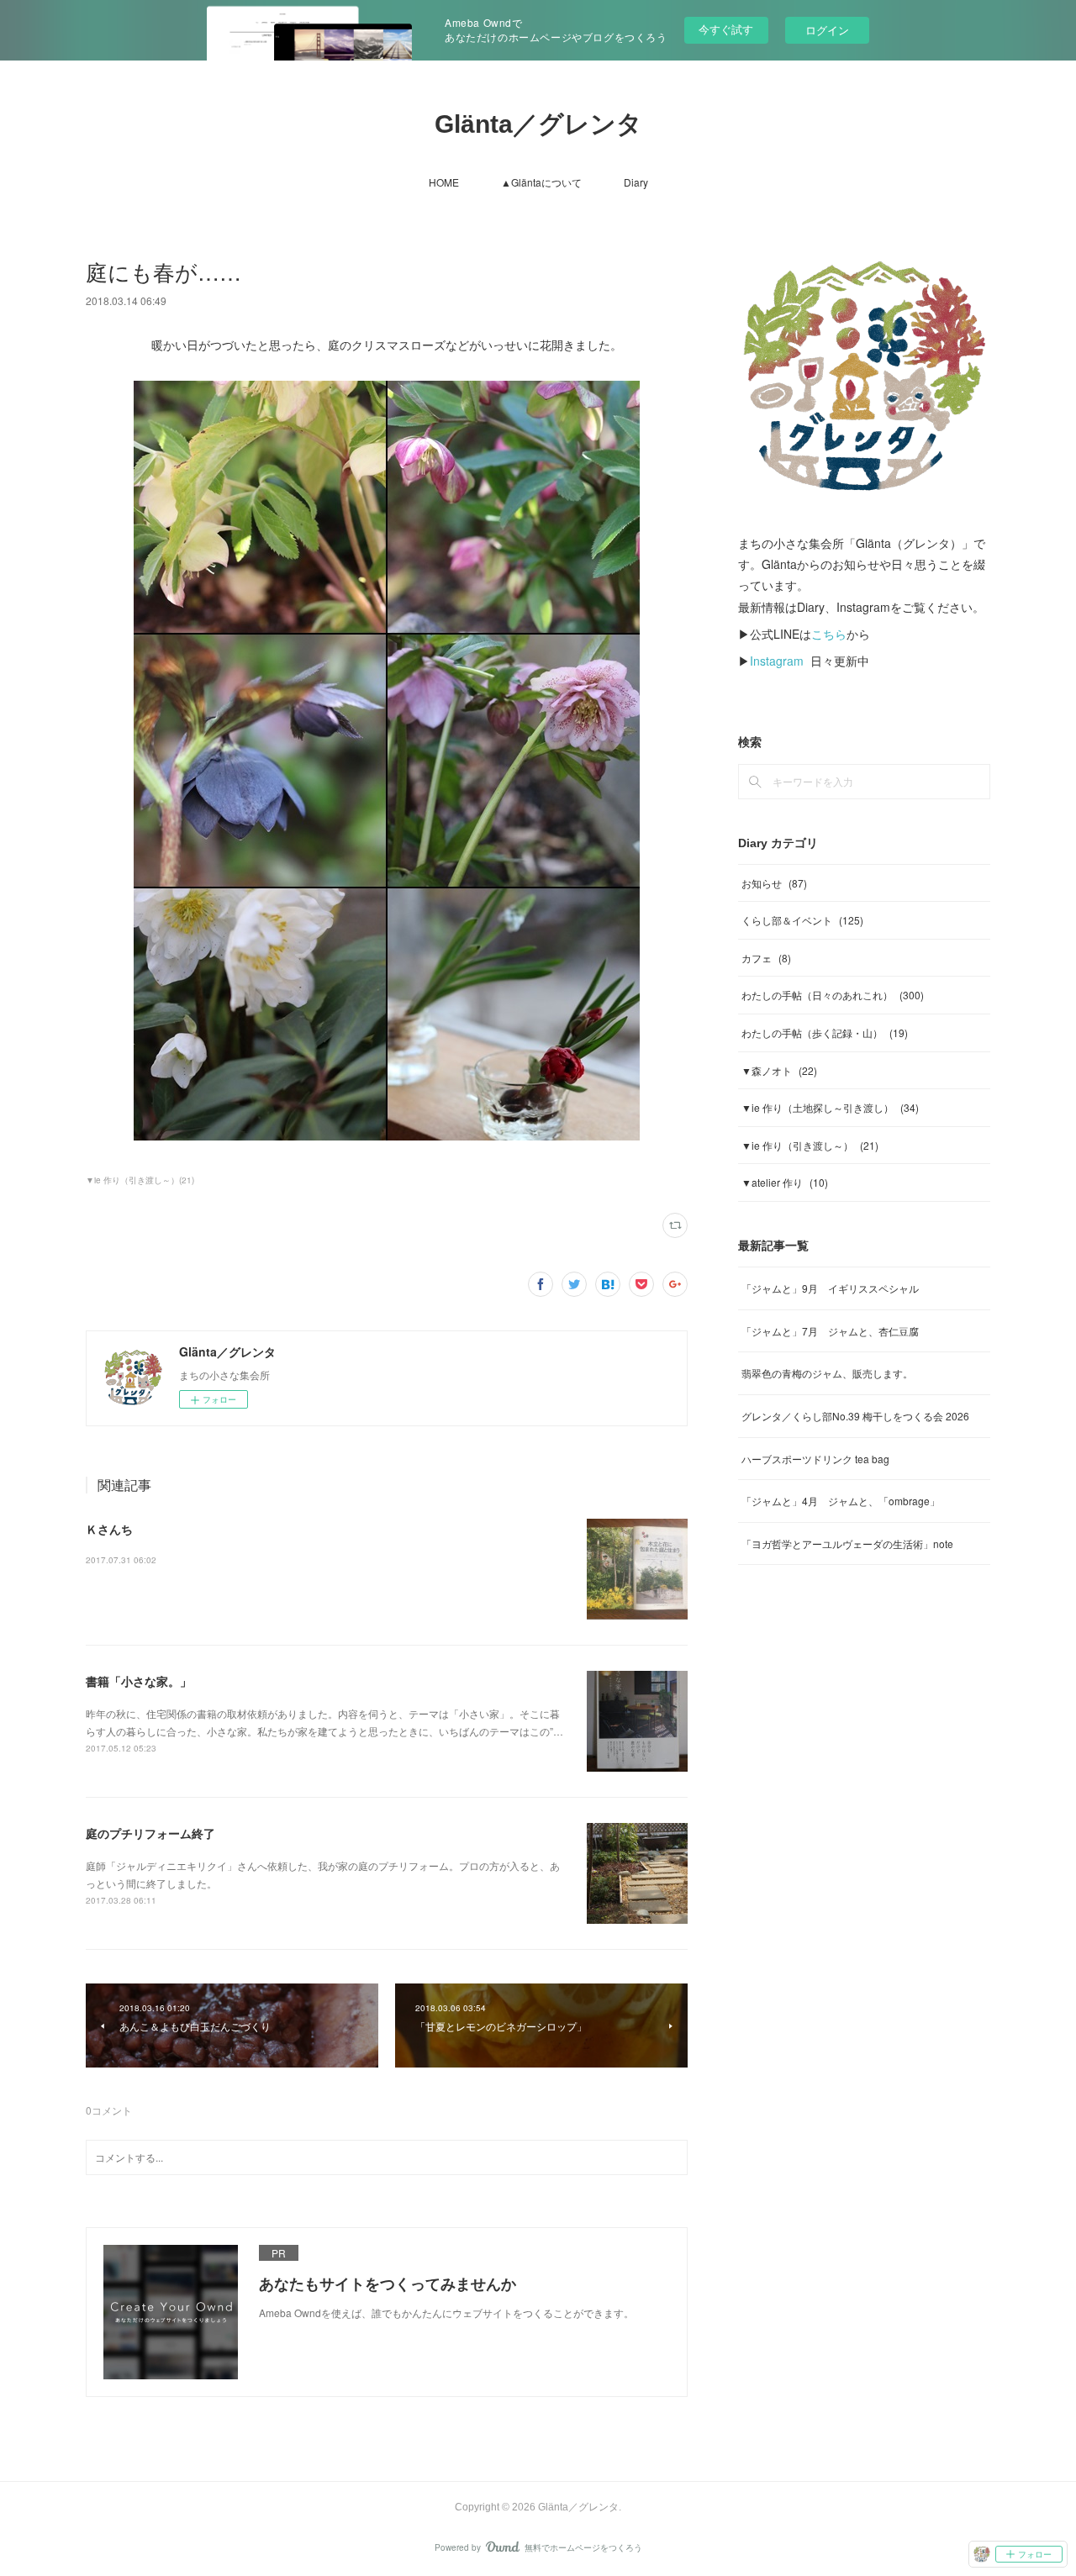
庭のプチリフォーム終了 (150, 1833)
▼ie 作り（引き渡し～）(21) (140, 1180)
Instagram (777, 661)
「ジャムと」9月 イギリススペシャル (830, 1288)
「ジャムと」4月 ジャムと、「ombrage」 (841, 1501)
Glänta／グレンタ (538, 124)
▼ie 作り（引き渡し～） (810, 1145)
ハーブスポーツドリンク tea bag (815, 1459)
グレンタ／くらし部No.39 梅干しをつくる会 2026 (855, 1416)
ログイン (827, 30)
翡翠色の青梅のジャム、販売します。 (827, 1373)
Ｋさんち (109, 1529)
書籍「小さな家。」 (139, 1681)
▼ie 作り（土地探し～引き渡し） (830, 1107)
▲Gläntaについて (541, 182)
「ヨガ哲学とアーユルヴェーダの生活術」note (847, 1543)
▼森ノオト (779, 1070)
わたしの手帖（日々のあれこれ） (833, 995)
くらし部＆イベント (802, 920)
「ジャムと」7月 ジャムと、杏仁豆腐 (830, 1331)
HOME (444, 182)
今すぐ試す (726, 29)
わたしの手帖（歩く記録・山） (825, 1033)
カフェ (766, 958)
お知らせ (774, 883)
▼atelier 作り (785, 1182)
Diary (636, 182)
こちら (829, 634)
